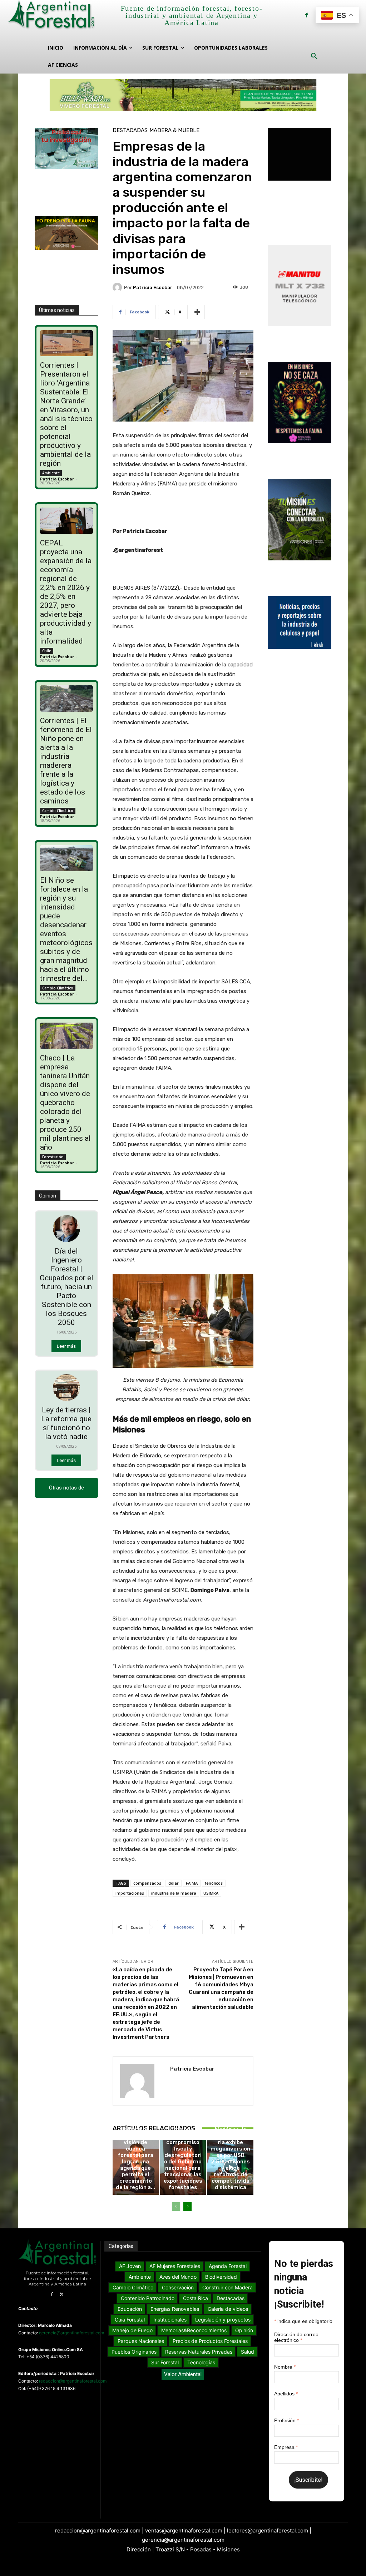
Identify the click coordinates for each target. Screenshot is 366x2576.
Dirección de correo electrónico (296, 2337)
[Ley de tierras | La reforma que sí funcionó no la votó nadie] (66, 1388)
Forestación (53, 1157)
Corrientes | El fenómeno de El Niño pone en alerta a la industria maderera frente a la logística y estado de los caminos (66, 761)
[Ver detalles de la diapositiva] (183, 95)
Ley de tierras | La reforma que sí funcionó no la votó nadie (66, 1423)
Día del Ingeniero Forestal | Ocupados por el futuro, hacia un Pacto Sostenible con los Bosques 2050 (66, 1287)
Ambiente (51, 473)
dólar (174, 1883)
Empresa (286, 2447)
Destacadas (130, 130)
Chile (47, 651)
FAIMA (192, 1883)
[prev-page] (176, 2207)
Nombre (285, 2367)
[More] (197, 312)
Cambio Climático (58, 811)
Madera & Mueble (174, 130)
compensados (147, 1883)
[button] (314, 56)
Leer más (66, 1346)
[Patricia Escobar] (118, 287)
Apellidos (286, 2394)
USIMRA (211, 1893)
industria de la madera (174, 1893)
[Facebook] (306, 15)
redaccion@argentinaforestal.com (73, 2381)
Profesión (286, 2420)
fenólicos (214, 1883)
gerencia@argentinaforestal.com (71, 2333)
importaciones (130, 1893)
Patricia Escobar (57, 479)
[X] (62, 2295)
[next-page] (187, 2207)
